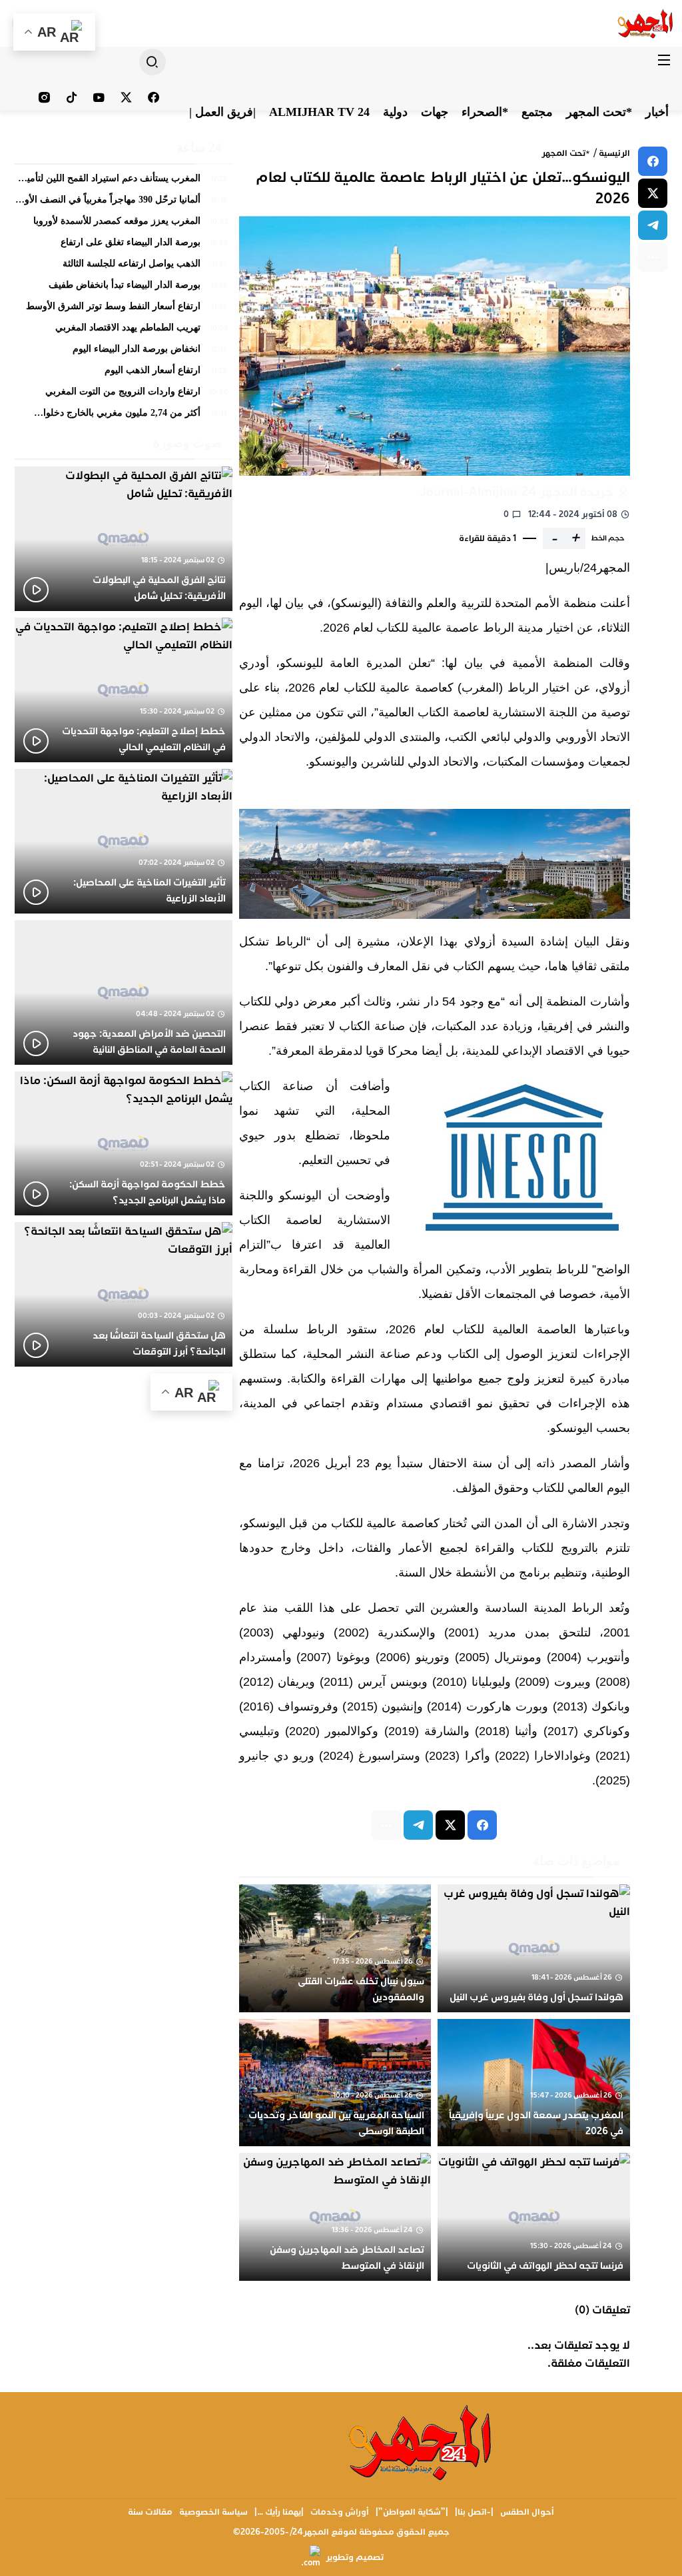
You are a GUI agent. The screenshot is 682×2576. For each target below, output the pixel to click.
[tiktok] (72, 97)
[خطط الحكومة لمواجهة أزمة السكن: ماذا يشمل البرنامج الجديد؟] (124, 1144)
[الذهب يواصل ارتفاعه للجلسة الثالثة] (124, 267)
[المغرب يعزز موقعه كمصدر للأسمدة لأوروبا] (124, 225)
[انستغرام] (44, 97)
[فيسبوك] (154, 97)
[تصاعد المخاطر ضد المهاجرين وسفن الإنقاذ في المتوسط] (335, 2217)
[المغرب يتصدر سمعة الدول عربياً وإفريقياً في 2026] (534, 2083)
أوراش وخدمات (340, 2512)
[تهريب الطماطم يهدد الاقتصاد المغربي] (124, 331)
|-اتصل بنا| (474, 2512)
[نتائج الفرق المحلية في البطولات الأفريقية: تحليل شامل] (124, 539)
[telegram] (653, 225)
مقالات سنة (150, 2512)
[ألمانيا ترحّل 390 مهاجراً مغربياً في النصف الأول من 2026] (124, 203)
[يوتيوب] (99, 97)
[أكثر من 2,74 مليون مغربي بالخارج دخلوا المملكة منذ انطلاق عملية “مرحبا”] (124, 414)
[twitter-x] (653, 193)
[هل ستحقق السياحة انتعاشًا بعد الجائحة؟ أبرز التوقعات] (124, 1294)
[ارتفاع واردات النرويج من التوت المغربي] (124, 395)
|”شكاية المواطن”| (412, 2512)
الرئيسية (614, 153)
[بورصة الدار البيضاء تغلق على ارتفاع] (124, 246)
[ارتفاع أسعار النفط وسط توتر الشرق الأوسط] (124, 310)
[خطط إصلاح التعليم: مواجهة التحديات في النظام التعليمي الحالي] (124, 690)
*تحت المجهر (566, 153)
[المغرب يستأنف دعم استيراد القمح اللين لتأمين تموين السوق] (124, 182)
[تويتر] (126, 97)
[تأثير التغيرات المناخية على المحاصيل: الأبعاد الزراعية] (124, 841)
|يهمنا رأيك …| (279, 2512)
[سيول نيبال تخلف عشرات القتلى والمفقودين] (335, 1948)
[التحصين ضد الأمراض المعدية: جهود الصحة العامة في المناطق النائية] (124, 992)
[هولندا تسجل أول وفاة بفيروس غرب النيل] (534, 1948)
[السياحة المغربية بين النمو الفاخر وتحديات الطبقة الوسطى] (335, 2083)
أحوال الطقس (527, 2512)
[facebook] (653, 161)
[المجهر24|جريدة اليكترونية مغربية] (646, 23)
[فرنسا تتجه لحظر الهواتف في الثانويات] (534, 2217)
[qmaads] (421, 2442)
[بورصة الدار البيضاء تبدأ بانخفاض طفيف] (124, 289)
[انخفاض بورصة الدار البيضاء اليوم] (124, 352)
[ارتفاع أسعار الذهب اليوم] (124, 374)
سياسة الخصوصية (213, 2512)
